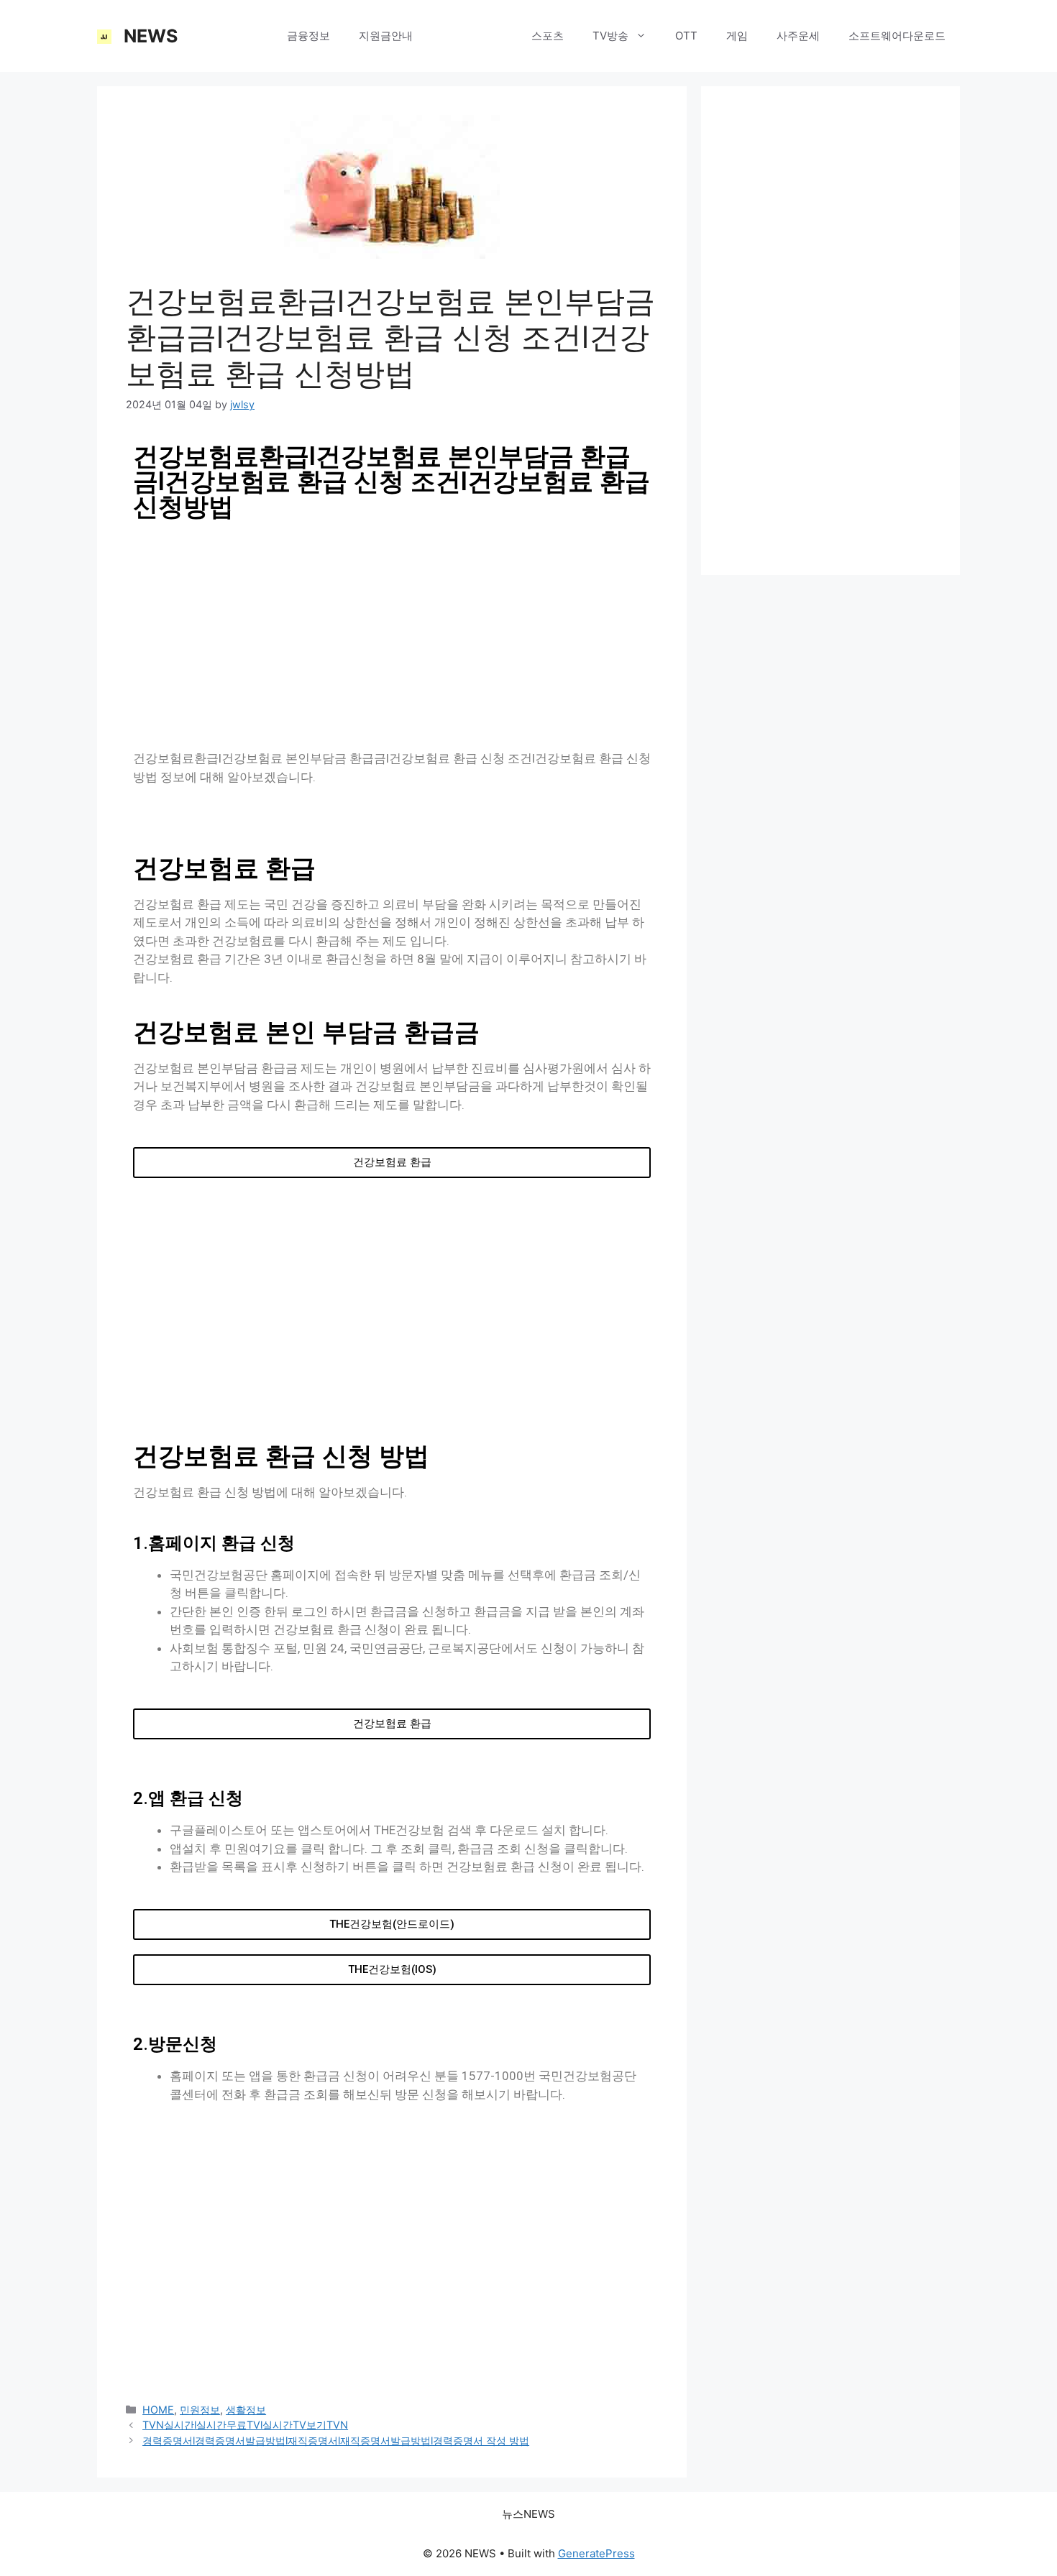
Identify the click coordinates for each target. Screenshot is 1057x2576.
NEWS (151, 36)
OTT (686, 36)
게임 (737, 36)
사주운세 (798, 36)
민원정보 (200, 2410)
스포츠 (548, 36)
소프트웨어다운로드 (897, 36)
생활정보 (463, 36)
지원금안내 (386, 36)
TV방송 (610, 36)
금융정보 (308, 36)
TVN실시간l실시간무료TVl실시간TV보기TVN (245, 2425)
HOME (242, 36)
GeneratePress (596, 2553)
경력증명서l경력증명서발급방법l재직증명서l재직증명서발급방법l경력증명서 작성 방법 (336, 2441)
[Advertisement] (392, 635)
